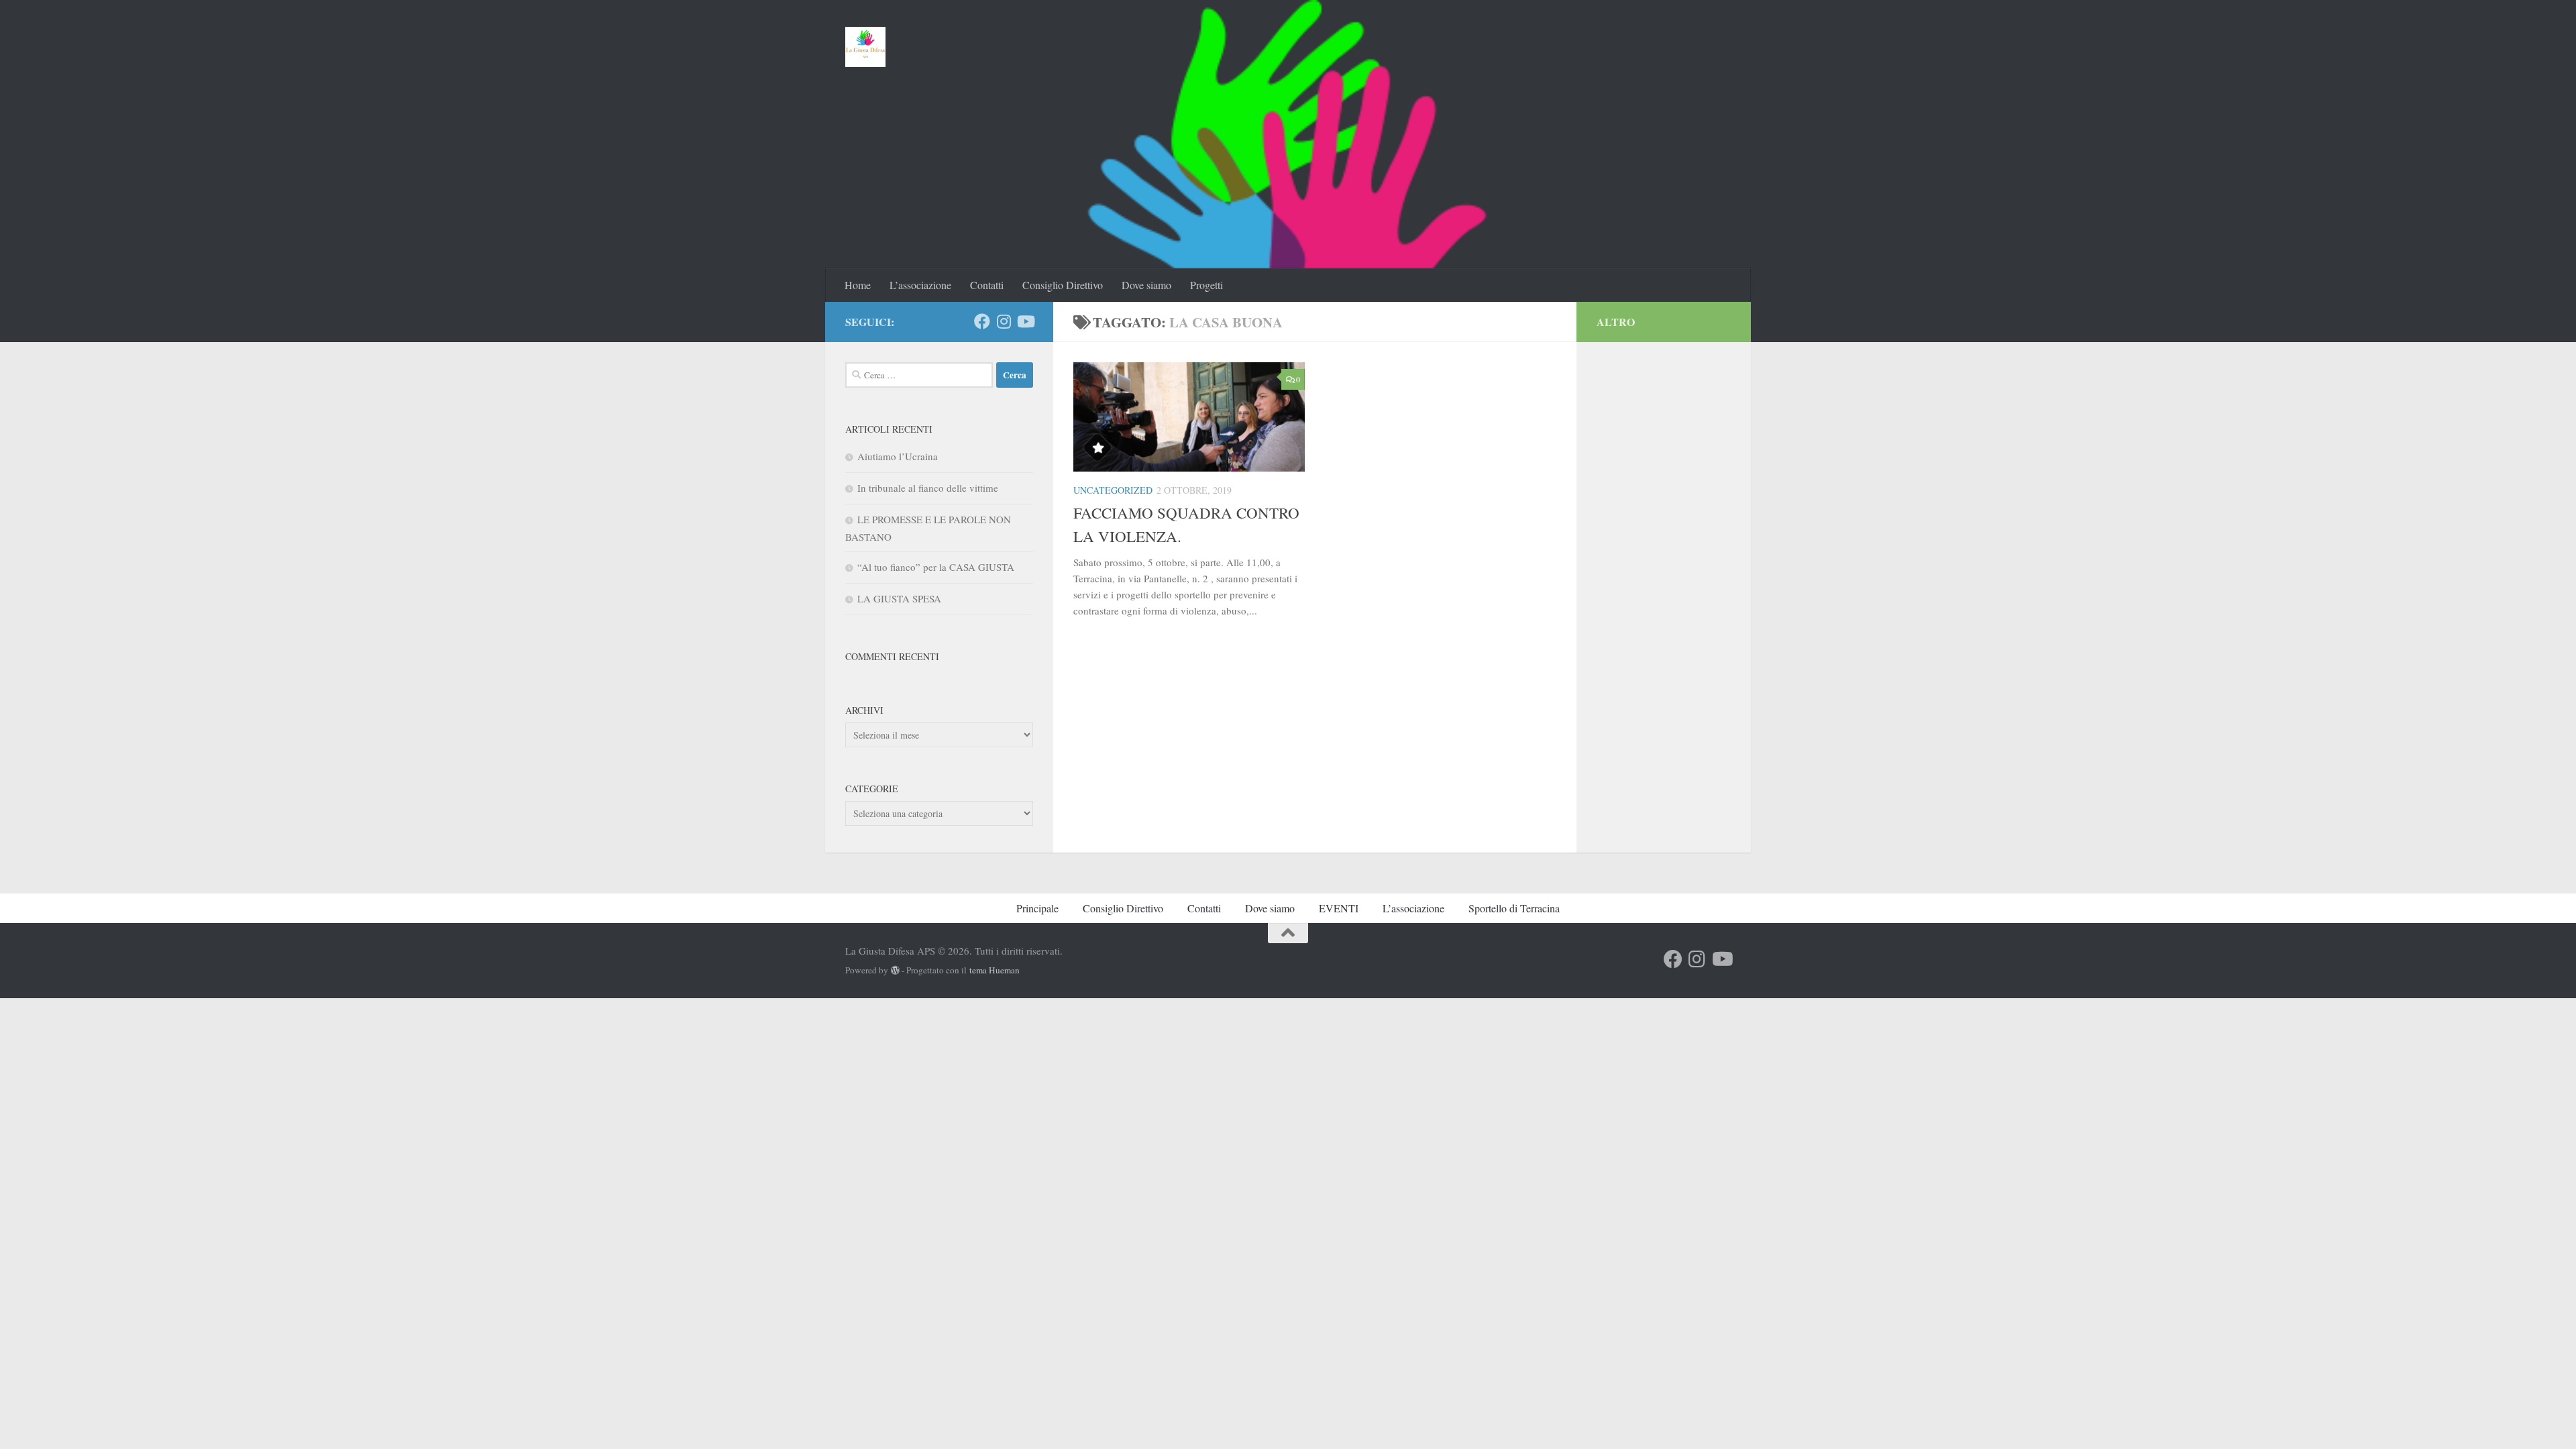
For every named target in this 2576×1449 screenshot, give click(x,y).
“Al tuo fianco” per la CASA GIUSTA (936, 567)
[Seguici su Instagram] (1004, 321)
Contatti (987, 285)
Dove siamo (1146, 285)
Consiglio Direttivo (1063, 285)
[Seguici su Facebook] (982, 321)
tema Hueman (995, 970)
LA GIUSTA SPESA (899, 598)
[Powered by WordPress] (895, 970)
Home (858, 285)
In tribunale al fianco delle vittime (928, 488)
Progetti (1206, 285)
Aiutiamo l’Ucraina (898, 456)
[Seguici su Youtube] (1025, 321)
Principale (1037, 908)
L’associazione (920, 285)
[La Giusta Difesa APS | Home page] (866, 47)
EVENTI (1339, 908)
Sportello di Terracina (1514, 908)
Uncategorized (1113, 490)
